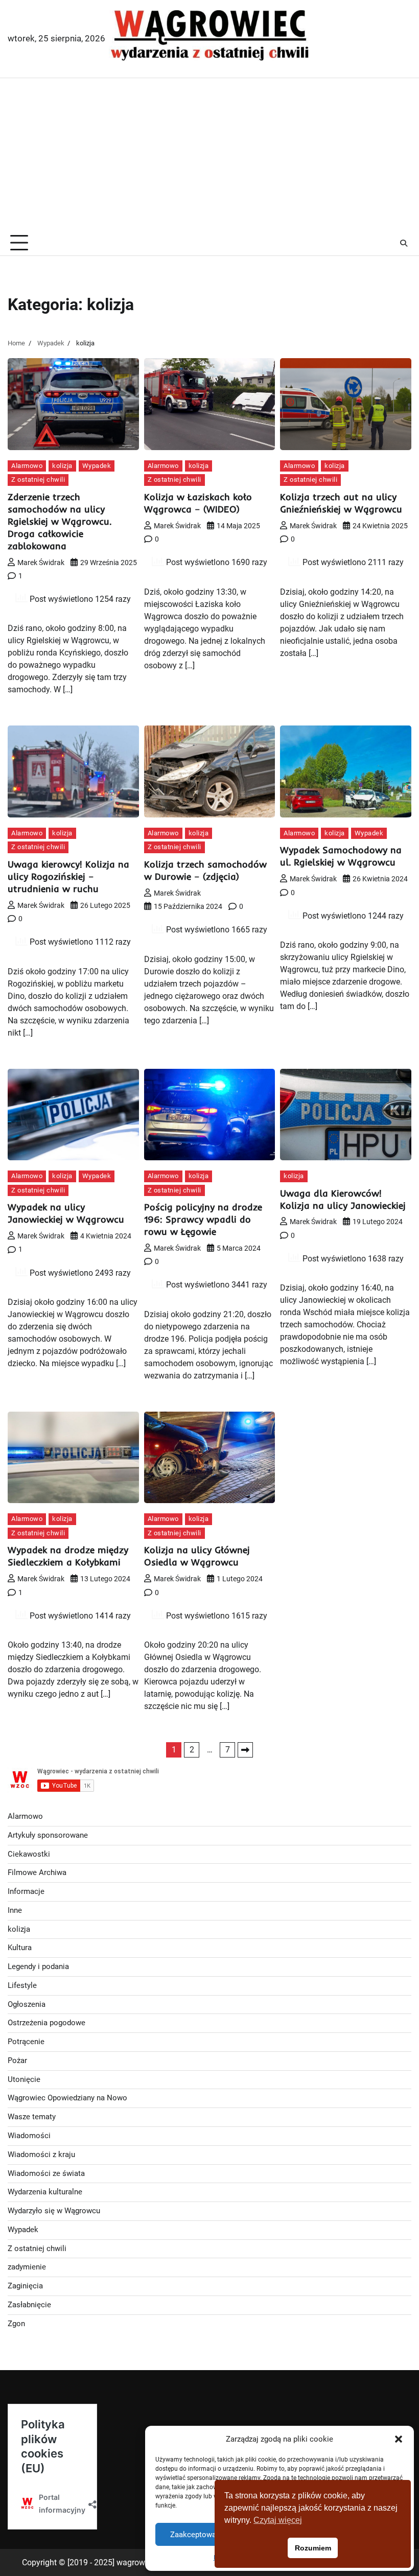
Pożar (17, 2061)
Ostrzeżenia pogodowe (46, 2023)
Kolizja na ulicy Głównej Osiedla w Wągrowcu (197, 1556)
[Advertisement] (209, 155)
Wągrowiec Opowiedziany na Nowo (67, 2098)
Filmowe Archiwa (37, 1873)
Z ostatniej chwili (38, 479)
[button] (399, 2439)
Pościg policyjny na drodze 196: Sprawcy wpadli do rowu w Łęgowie (203, 1219)
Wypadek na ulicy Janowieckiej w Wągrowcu (66, 1213)
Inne (15, 1911)
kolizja (62, 466)
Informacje (26, 1892)
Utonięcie (24, 2080)
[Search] (404, 243)
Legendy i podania (38, 1967)
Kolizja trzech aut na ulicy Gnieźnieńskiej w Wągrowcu (341, 503)
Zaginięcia (25, 2286)
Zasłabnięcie (29, 2305)
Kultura (20, 1948)
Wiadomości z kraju (41, 2155)
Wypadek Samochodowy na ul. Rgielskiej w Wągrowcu (341, 856)
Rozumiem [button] (313, 2548)
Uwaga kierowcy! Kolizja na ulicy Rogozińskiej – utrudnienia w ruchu (68, 876)
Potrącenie (26, 2042)
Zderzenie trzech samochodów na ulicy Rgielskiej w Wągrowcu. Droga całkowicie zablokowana (60, 521)
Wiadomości (29, 2136)
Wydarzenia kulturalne (45, 2192)
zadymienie (27, 2267)
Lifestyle (22, 1986)
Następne (245, 1750)
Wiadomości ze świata (46, 2174)
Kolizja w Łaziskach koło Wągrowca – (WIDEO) (198, 503)
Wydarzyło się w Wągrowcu (54, 2211)
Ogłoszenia (27, 2005)
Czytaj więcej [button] (278, 2520)
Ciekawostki (29, 1854)
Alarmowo (27, 466)
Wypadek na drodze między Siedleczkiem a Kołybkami (68, 1556)
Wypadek (97, 466)
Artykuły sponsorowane (48, 1835)
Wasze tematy (32, 2117)
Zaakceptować (195, 2535)
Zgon (16, 2324)
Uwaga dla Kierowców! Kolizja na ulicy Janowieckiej (343, 1199)
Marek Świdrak (41, 563)
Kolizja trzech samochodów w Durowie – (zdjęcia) (205, 870)
